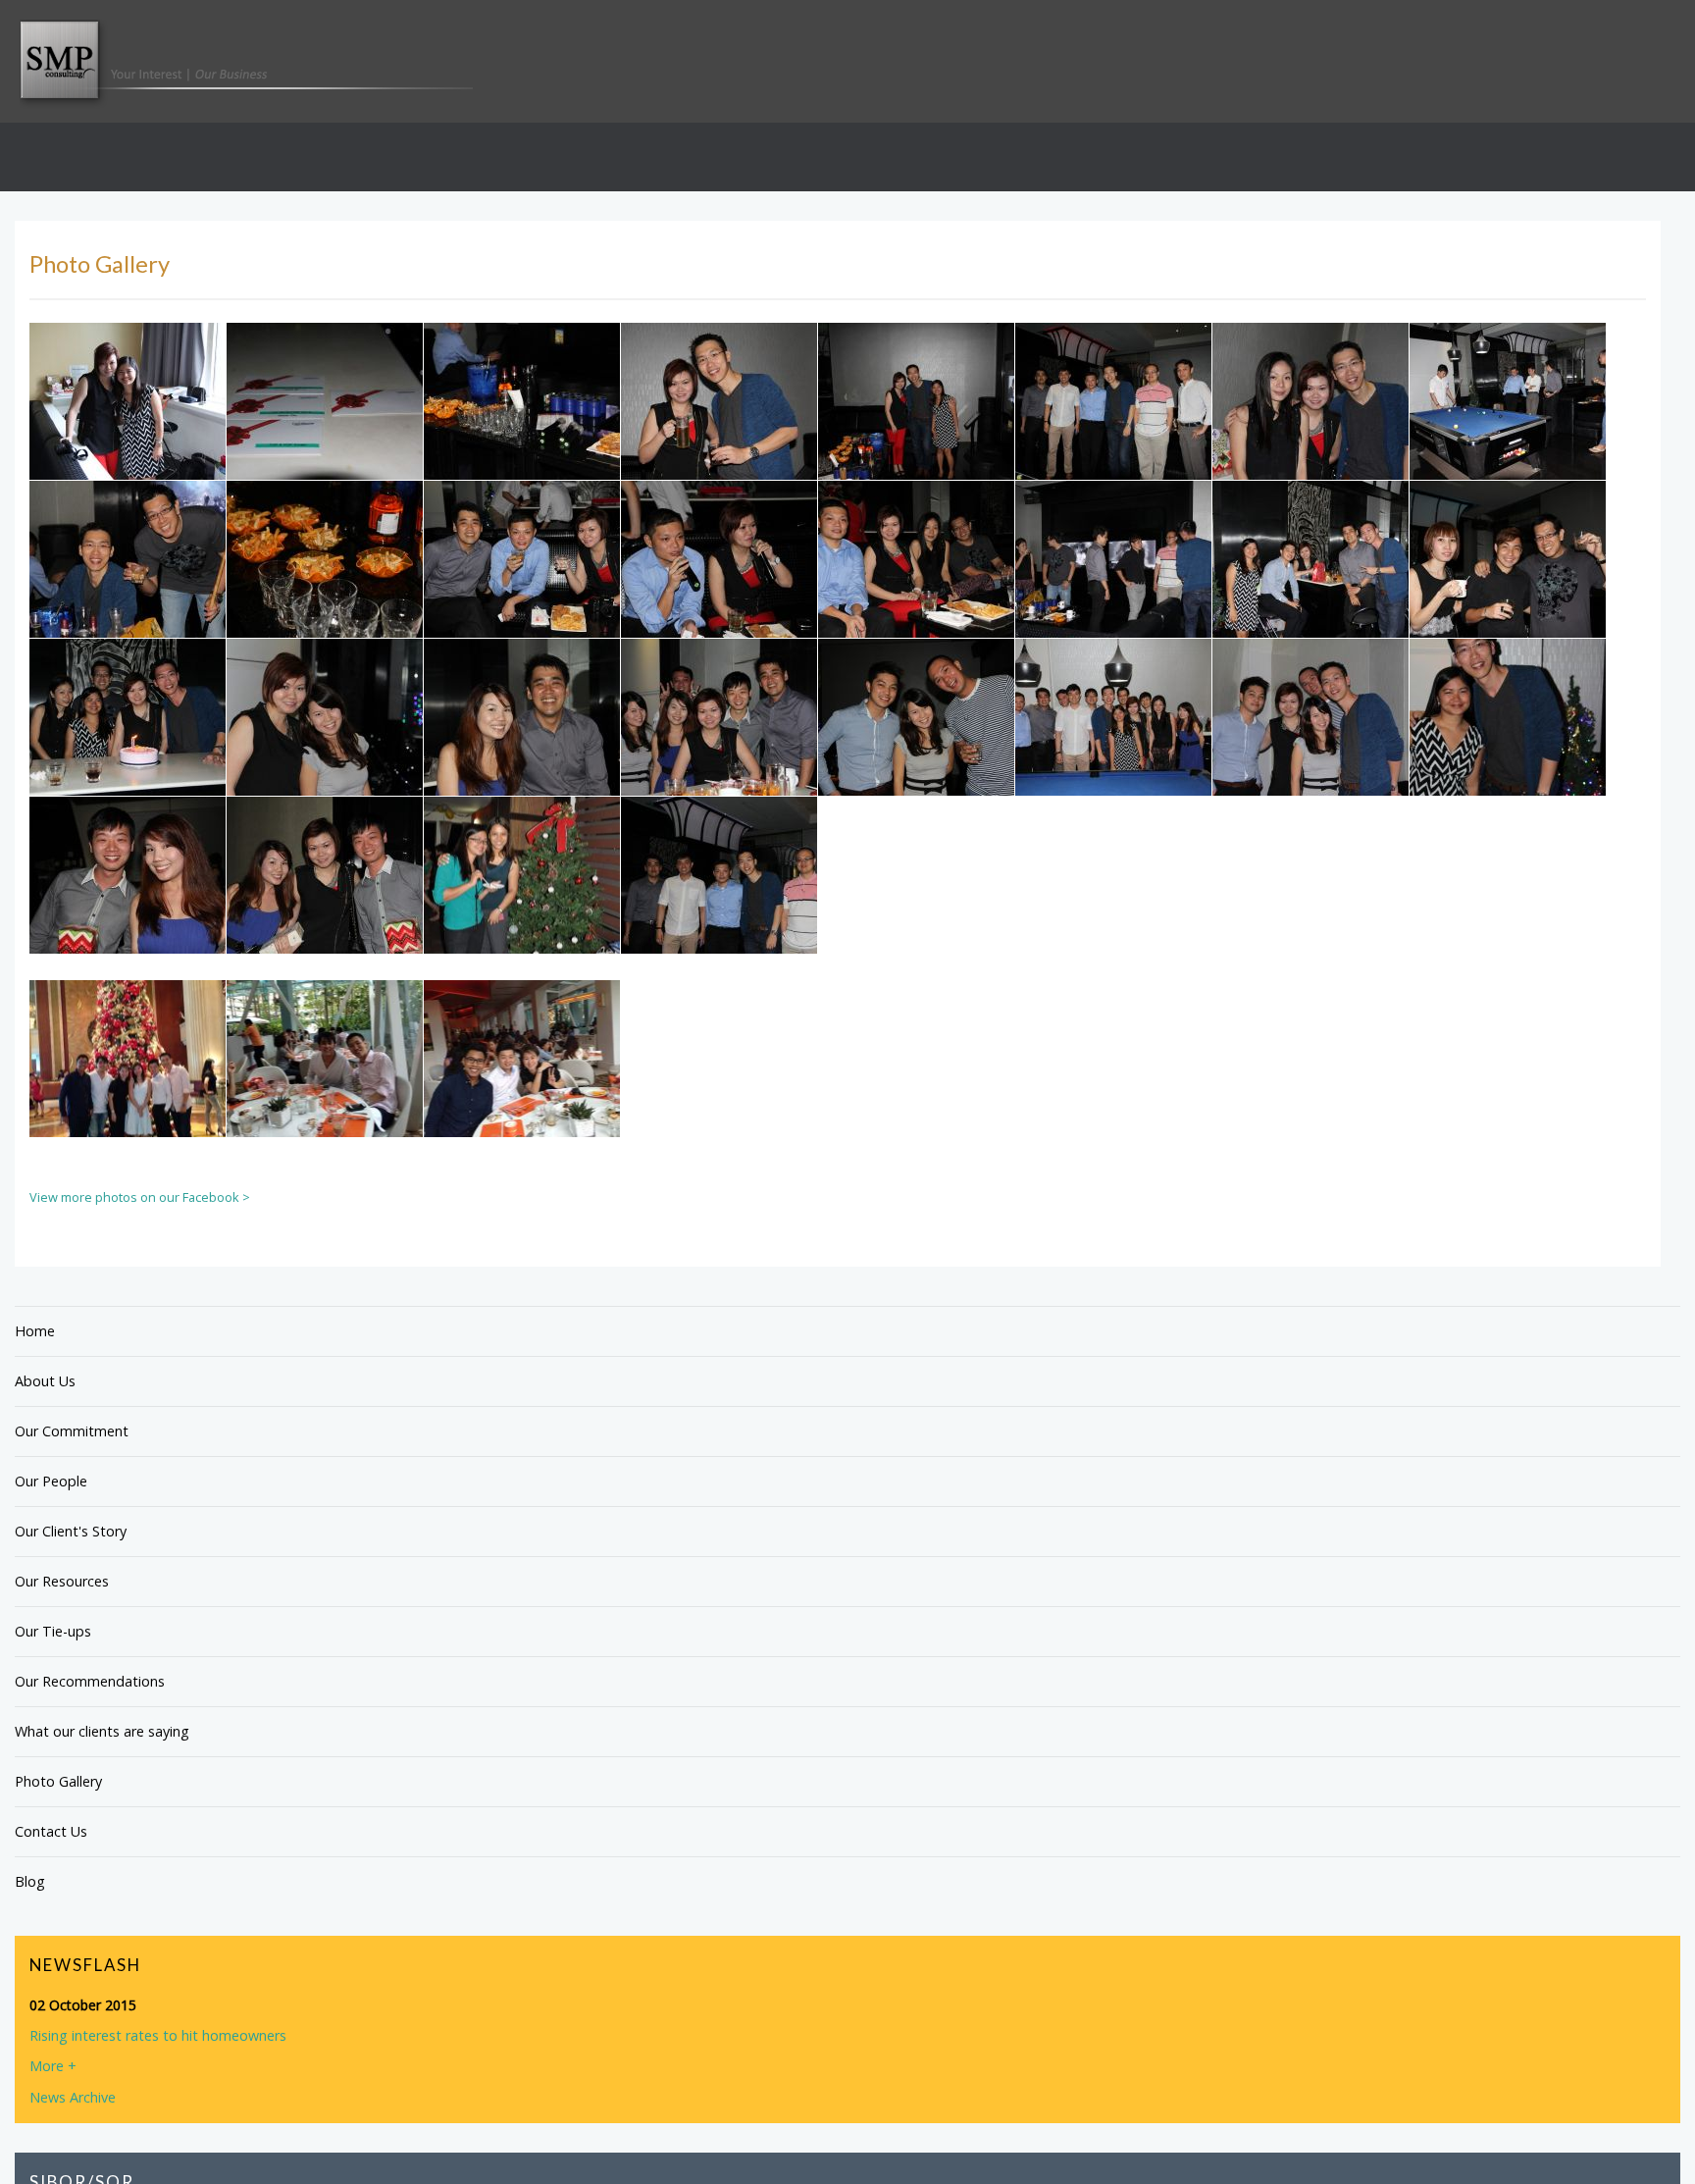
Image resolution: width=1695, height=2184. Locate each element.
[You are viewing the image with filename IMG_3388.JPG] (1113, 598)
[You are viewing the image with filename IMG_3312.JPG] (916, 441)
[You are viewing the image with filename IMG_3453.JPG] (1310, 756)
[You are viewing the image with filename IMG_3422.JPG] (719, 756)
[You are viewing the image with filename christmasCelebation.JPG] (522, 914)
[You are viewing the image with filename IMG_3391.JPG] (1508, 598)
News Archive (73, 2135)
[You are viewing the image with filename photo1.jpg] (719, 914)
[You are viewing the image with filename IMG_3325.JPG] (1310, 441)
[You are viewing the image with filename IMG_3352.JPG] (916, 598)
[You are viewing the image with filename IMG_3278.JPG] (128, 441)
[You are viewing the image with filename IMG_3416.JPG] (522, 756)
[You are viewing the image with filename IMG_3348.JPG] (719, 598)
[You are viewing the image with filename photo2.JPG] (128, 1098)
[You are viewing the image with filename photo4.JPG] (522, 1098)
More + (53, 2105)
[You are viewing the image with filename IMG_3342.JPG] (325, 598)
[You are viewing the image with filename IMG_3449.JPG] (916, 756)
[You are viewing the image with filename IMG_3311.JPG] (719, 441)
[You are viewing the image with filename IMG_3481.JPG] (128, 914)
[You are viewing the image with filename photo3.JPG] (325, 1098)
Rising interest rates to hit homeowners (155, 2075)
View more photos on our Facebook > (140, 1236)
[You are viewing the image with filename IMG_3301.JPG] (522, 441)
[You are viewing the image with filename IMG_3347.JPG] (522, 598)
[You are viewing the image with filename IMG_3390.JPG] (1310, 598)
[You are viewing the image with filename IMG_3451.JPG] (1113, 756)
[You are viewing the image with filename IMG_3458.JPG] (1508, 756)
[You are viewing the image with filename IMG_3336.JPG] (1508, 441)
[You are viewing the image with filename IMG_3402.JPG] (128, 756)
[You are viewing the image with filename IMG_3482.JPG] (325, 914)
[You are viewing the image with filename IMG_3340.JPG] (128, 598)
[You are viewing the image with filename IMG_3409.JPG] (325, 756)
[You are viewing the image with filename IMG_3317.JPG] (1113, 441)
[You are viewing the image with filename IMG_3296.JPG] (325, 441)
